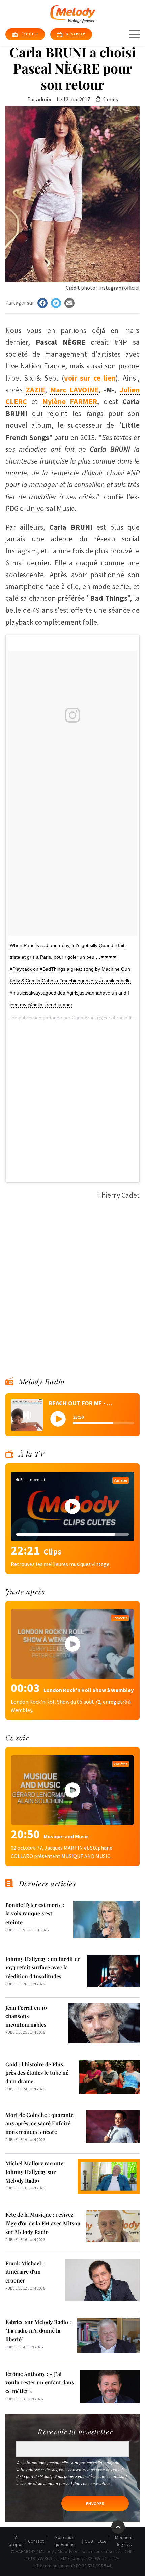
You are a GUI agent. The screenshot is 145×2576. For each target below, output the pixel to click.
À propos (16, 2541)
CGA (102, 2541)
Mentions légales (124, 2541)
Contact (36, 2541)
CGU (89, 2541)
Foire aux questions (64, 2541)
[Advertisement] (72, 790)
